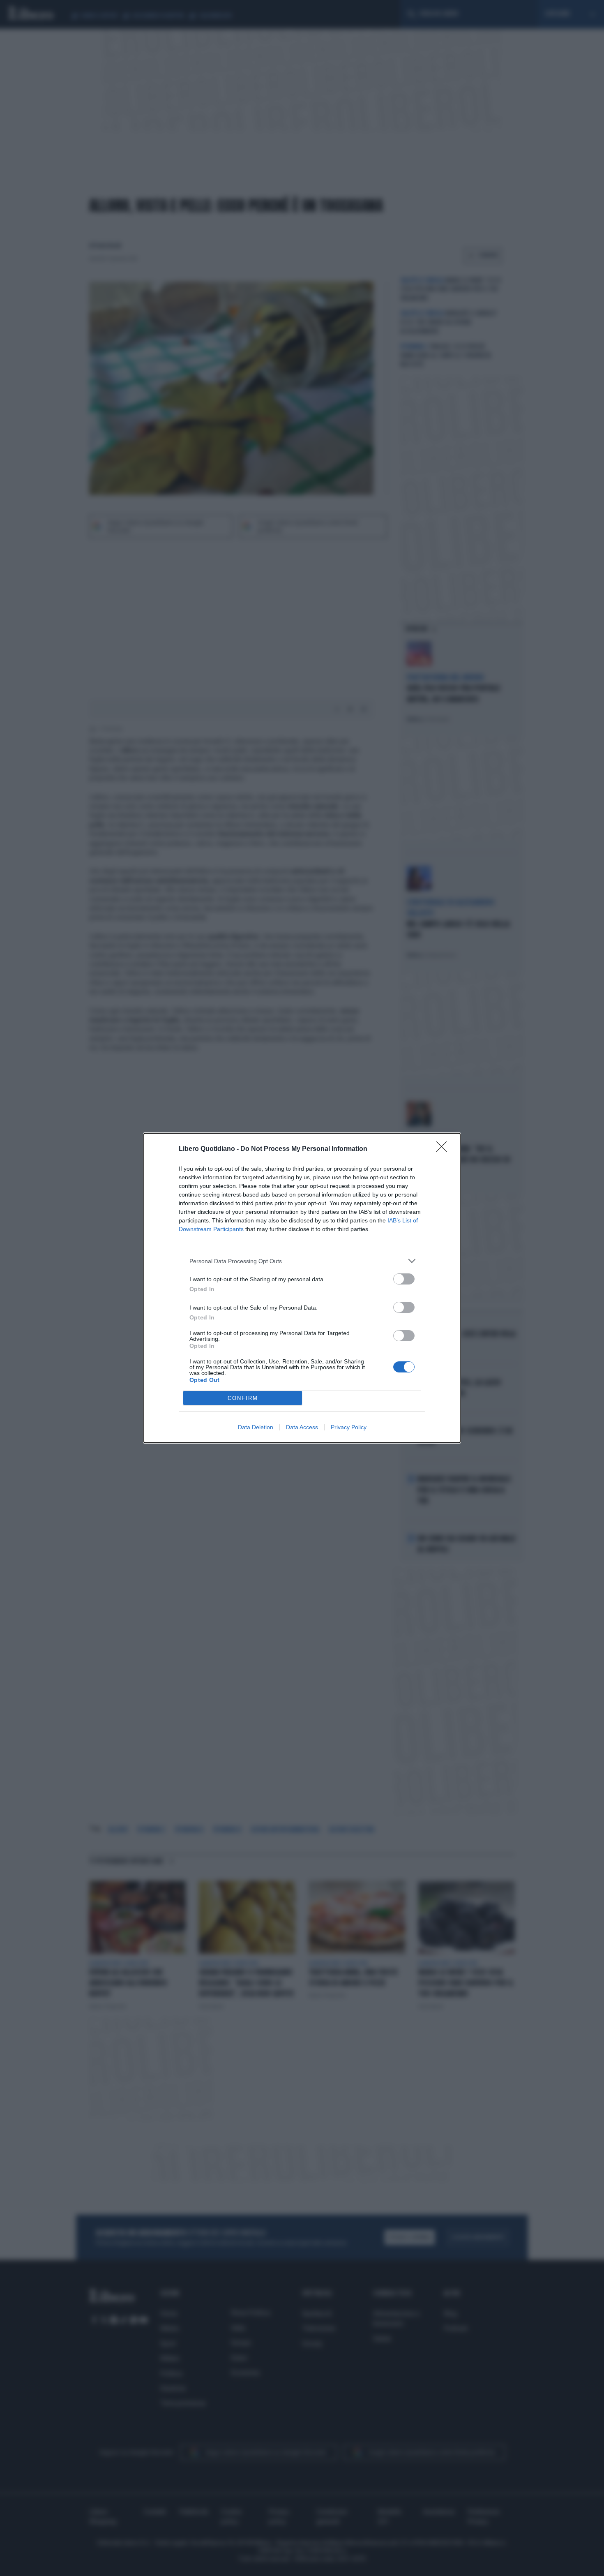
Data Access (302, 1427)
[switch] (404, 1279)
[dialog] (302, 1288)
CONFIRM (243, 1398)
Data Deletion (256, 1427)
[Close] (444, 1149)
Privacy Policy (349, 1427)
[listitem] (302, 1261)
